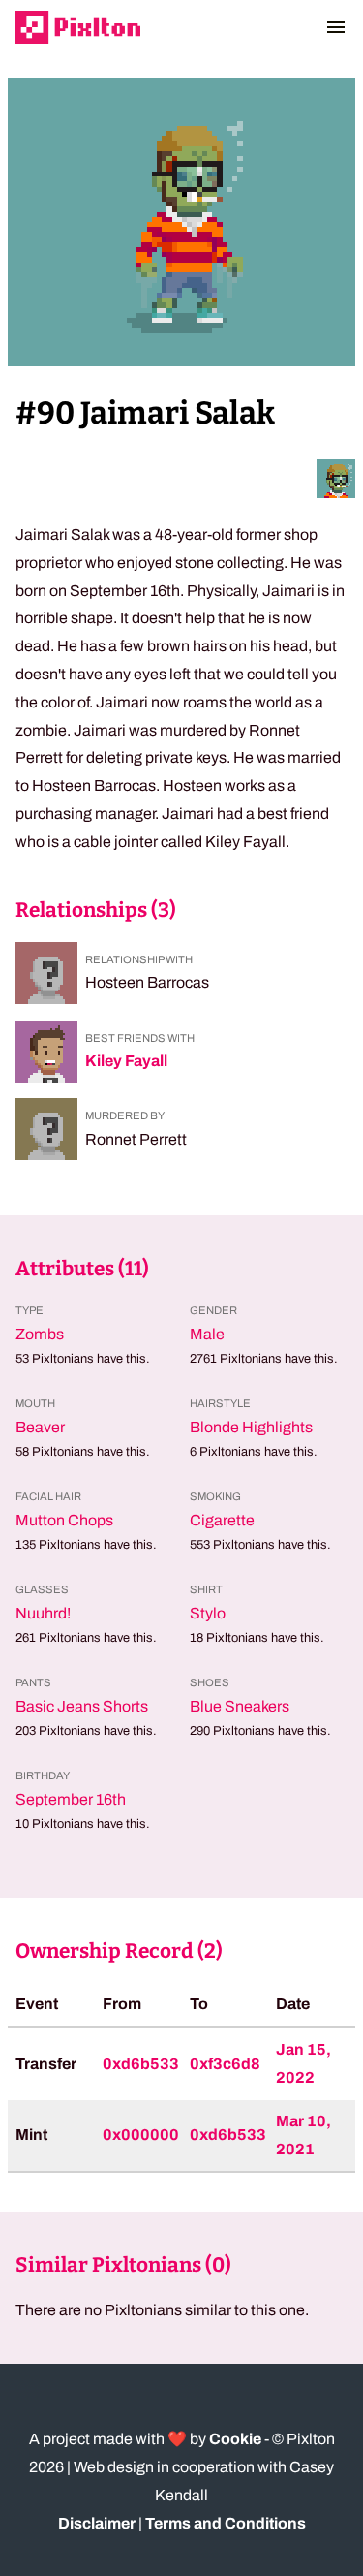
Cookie (235, 2439)
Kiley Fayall (126, 1061)
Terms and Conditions (226, 2523)
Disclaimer (97, 2523)
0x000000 (141, 2135)
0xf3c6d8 (225, 2064)
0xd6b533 (141, 2064)
